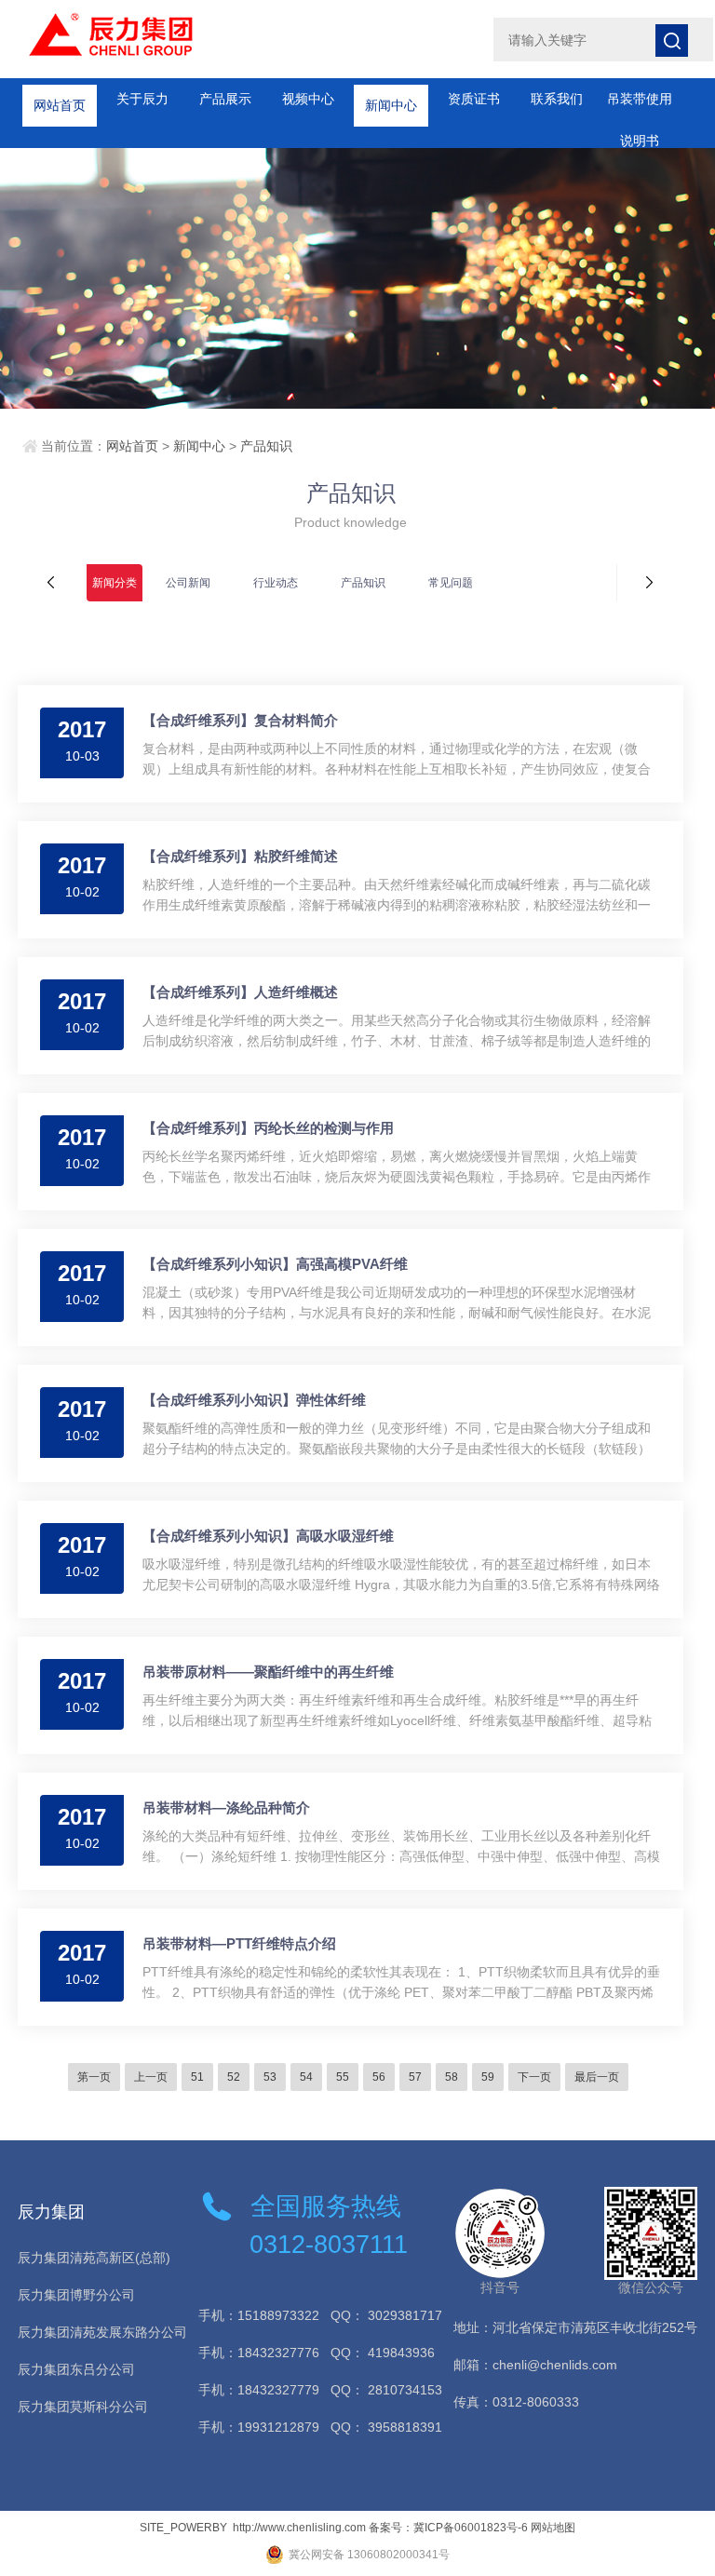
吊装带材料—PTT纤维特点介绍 (239, 1943)
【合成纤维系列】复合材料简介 (240, 720)
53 (270, 2077)
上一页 (151, 2077)
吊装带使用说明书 (640, 106)
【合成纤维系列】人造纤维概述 (240, 992)
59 (488, 2077)
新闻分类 (115, 583)
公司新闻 (188, 583)
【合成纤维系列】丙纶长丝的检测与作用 (268, 1128)
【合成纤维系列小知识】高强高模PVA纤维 (275, 1264)
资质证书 (474, 99)
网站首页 (60, 99)
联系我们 (557, 99)
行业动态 (276, 583)
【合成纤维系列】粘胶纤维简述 (240, 856)
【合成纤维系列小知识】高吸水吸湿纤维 (268, 1536)
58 (452, 2077)
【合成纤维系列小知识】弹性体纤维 (254, 1400)
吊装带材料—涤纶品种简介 (226, 1807)
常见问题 (451, 583)
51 (197, 2077)
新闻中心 (391, 99)
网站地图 (553, 2528)
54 (306, 2077)
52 (234, 2077)
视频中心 (308, 99)
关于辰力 (142, 99)
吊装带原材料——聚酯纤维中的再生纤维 (268, 1672)
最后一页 (597, 2077)
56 (379, 2077)
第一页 (94, 2077)
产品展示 (225, 99)
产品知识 (266, 446)
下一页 (534, 2077)
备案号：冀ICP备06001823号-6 (448, 2528)
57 (415, 2077)
